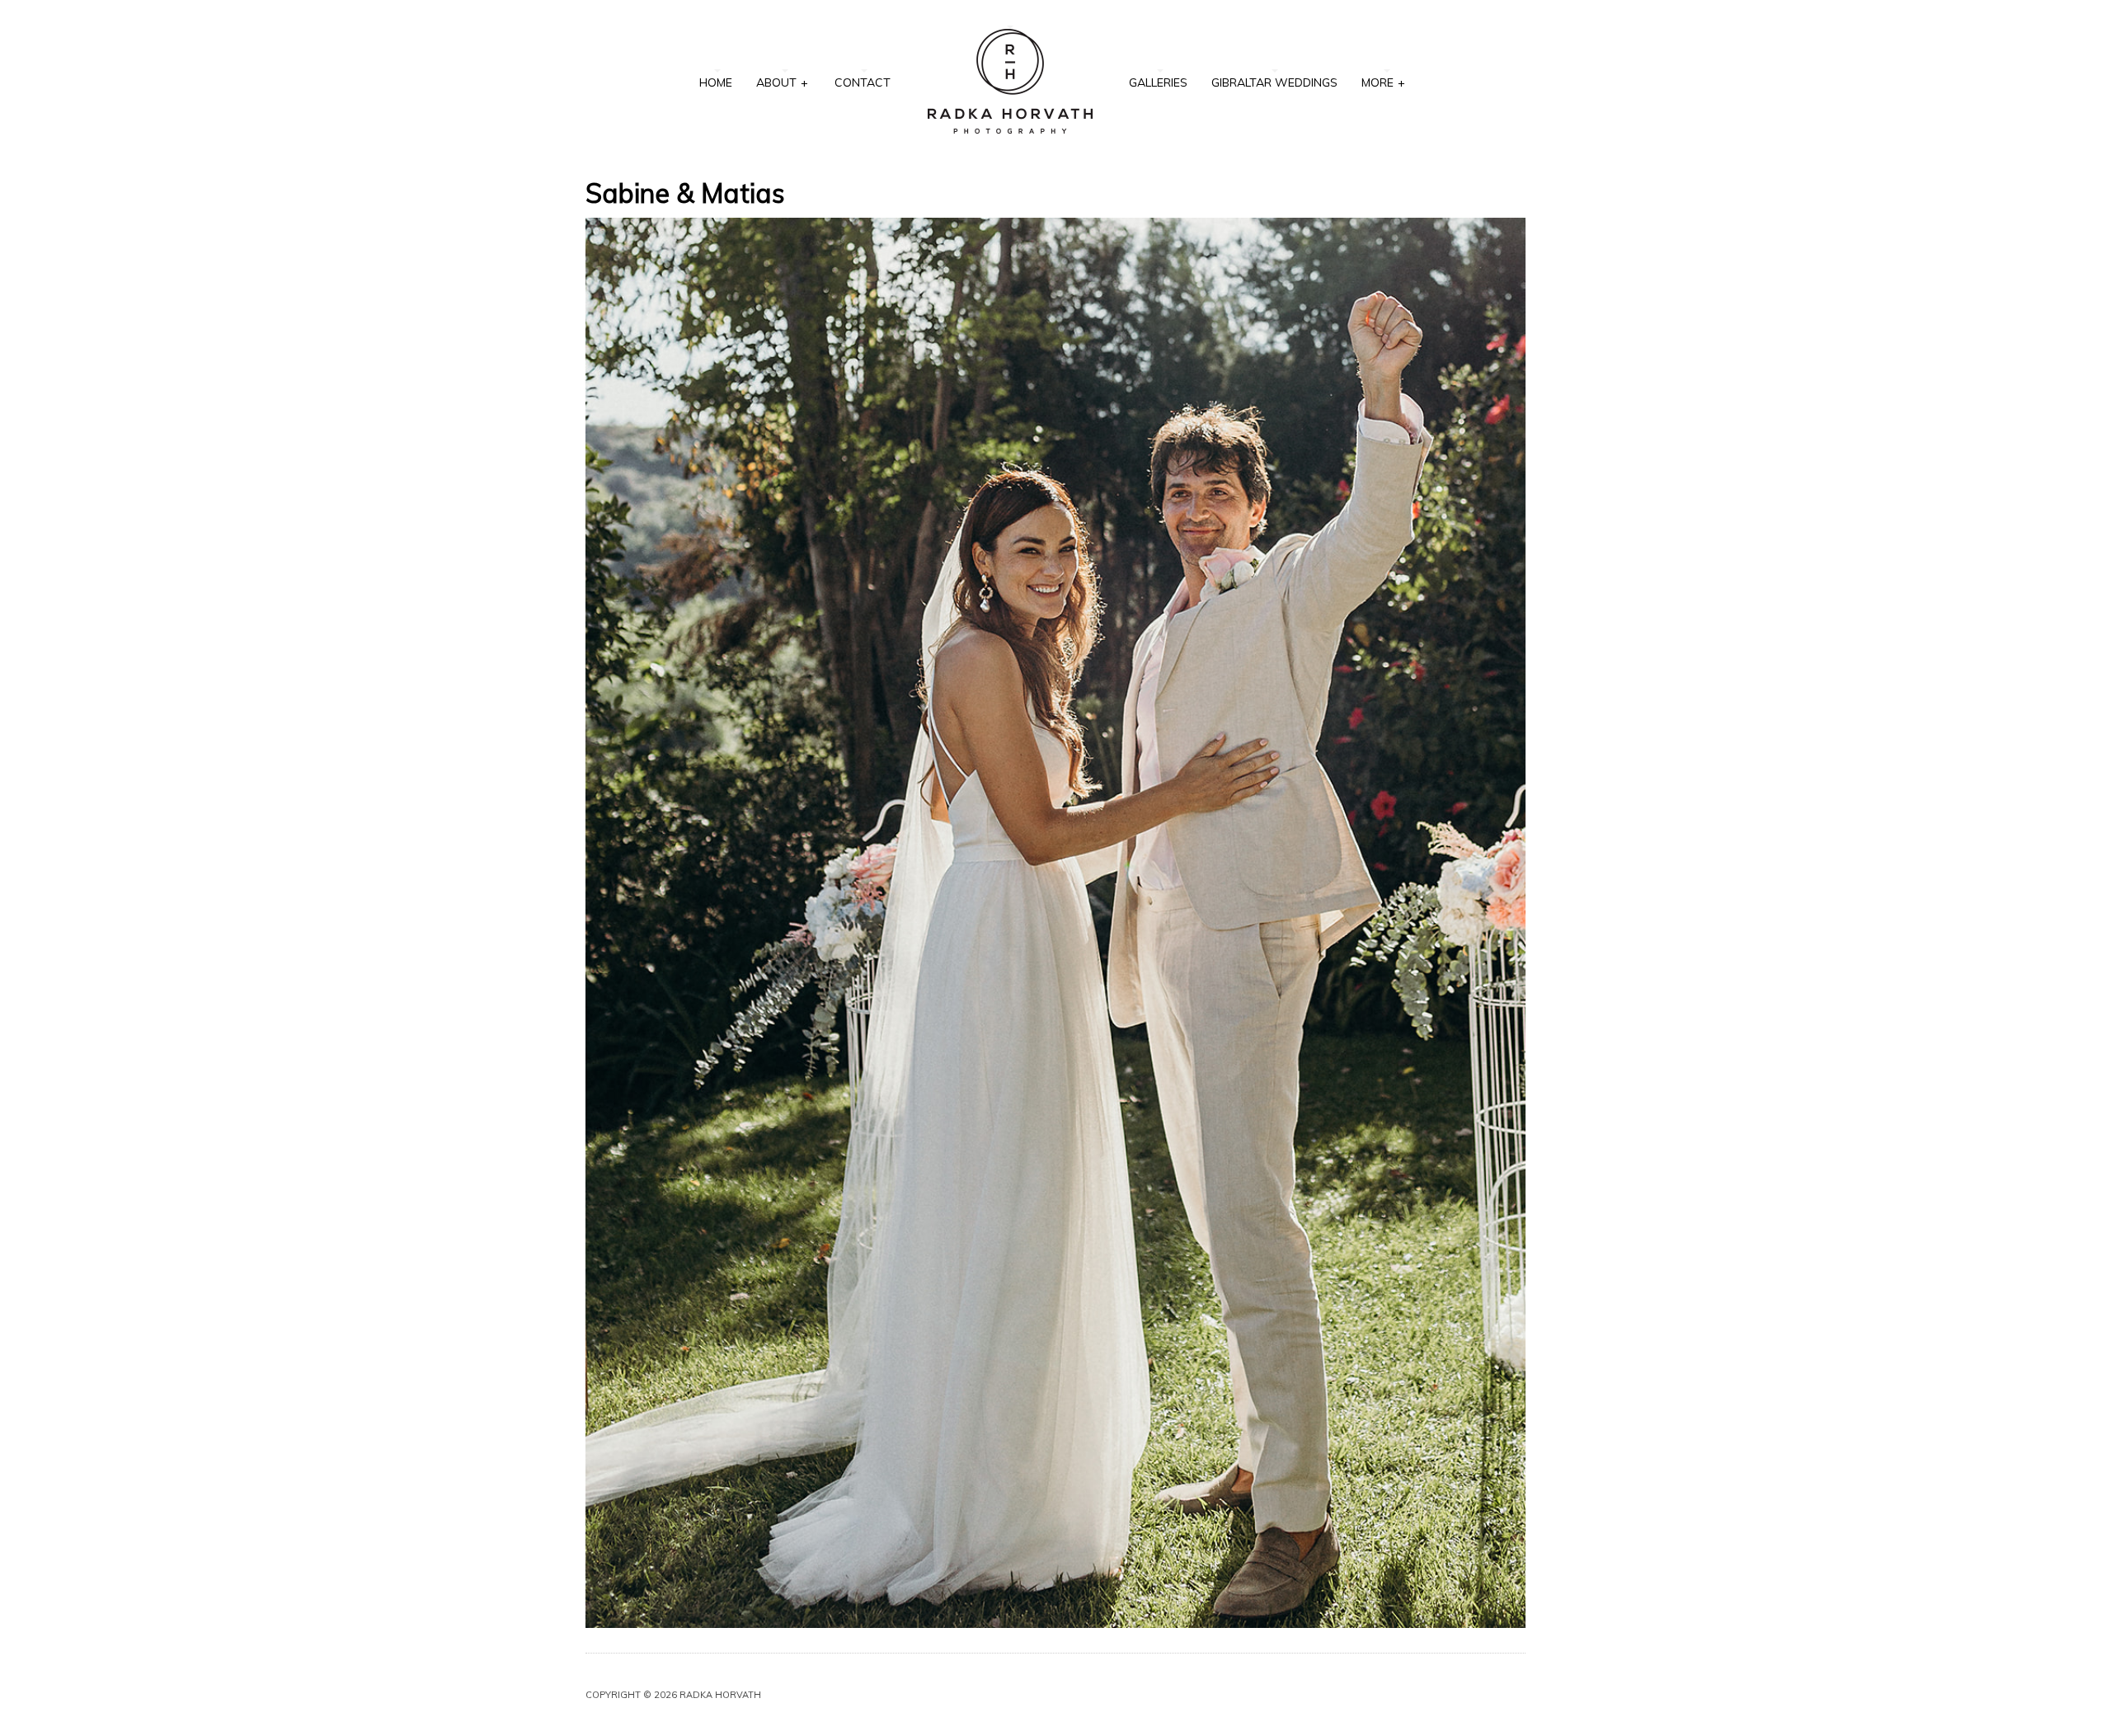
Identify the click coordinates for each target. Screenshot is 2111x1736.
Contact (863, 82)
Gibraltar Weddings (1274, 82)
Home (716, 82)
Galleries (1158, 82)
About (782, 82)
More (1383, 82)
